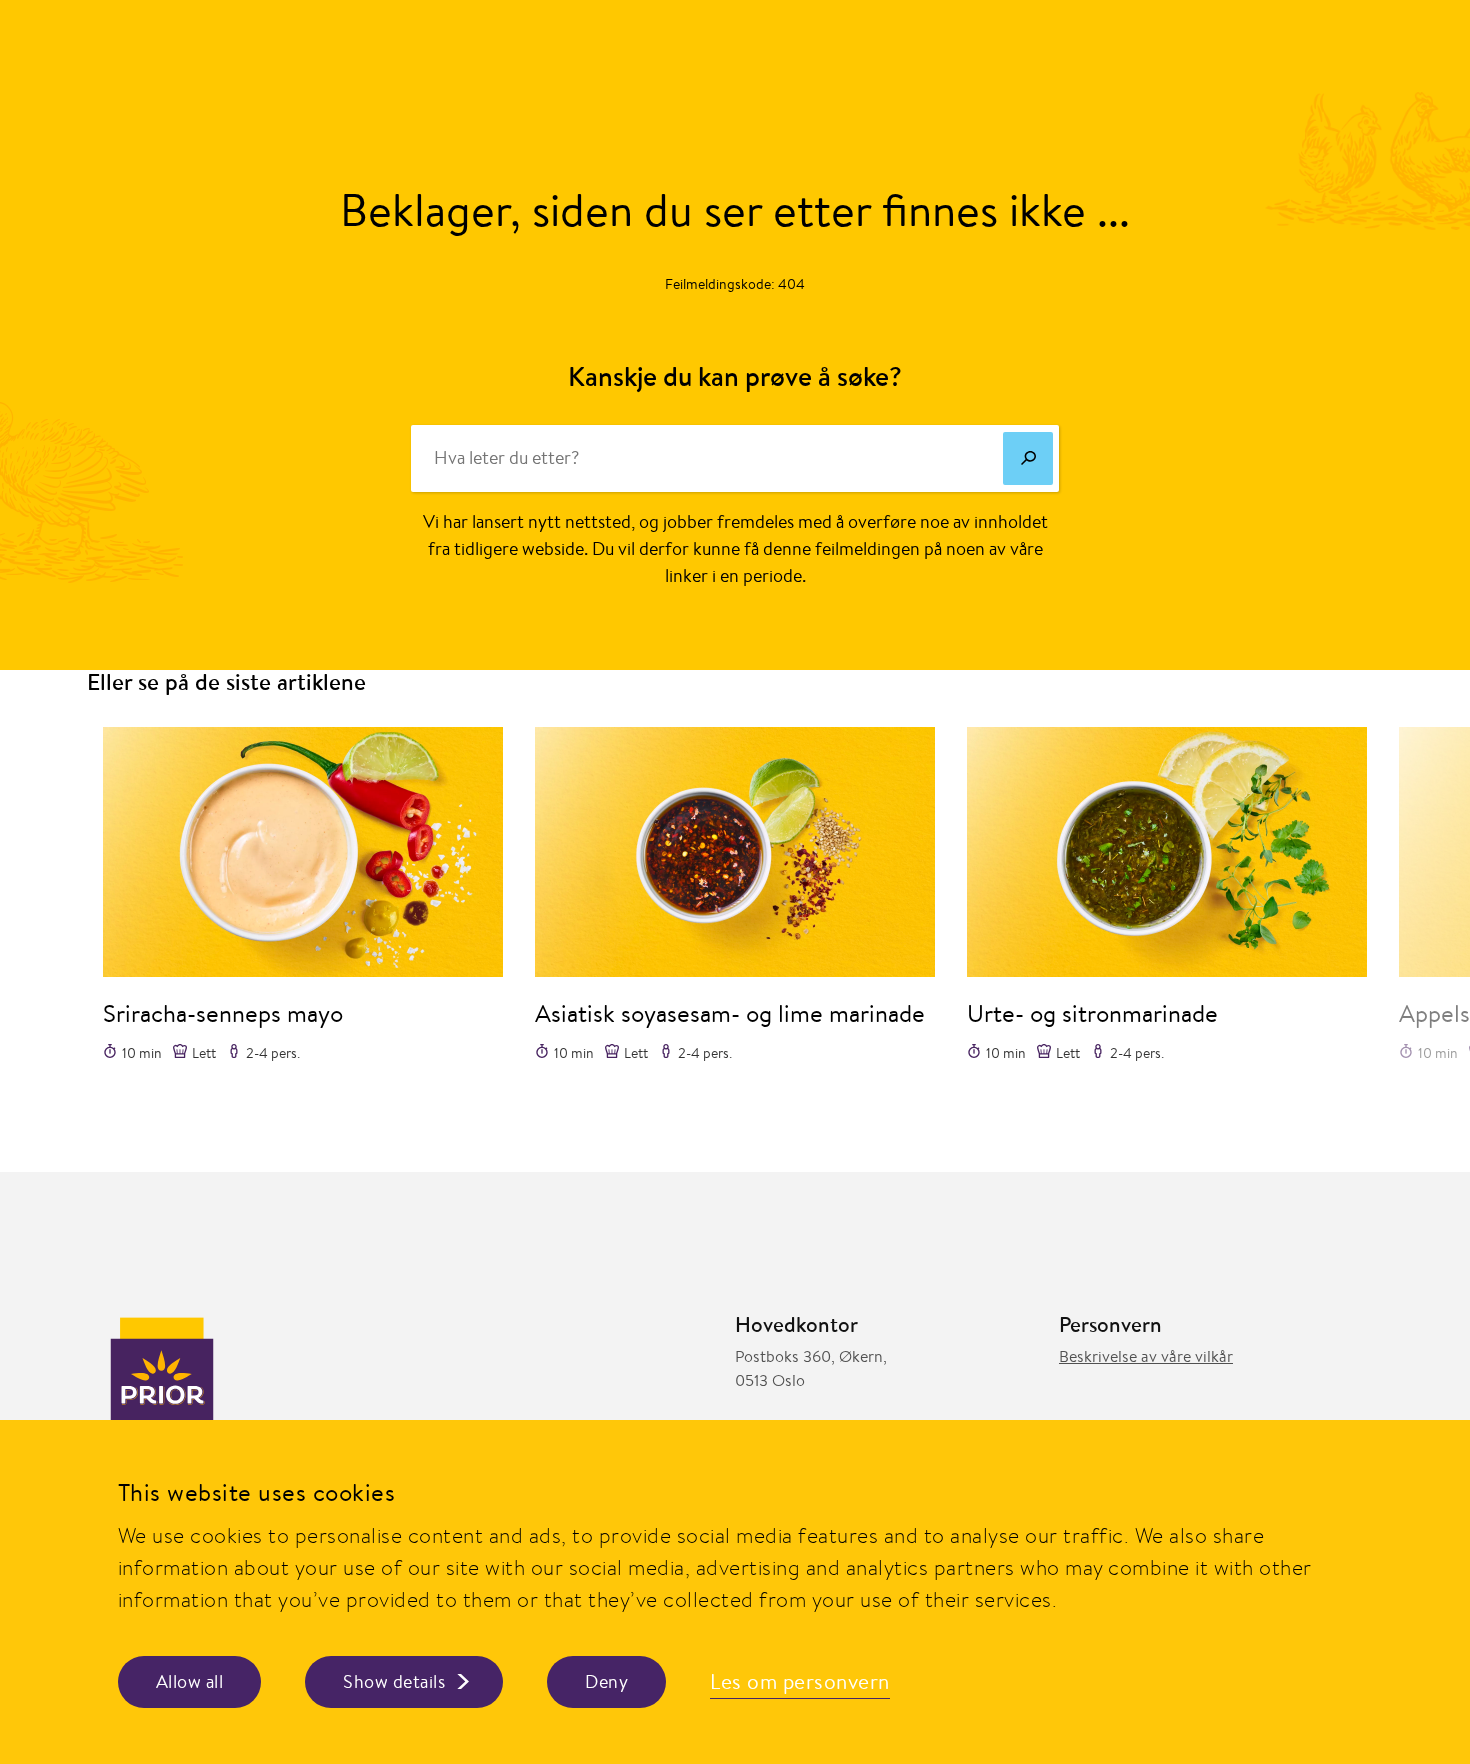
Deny (606, 1681)
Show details (394, 1681)
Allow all (190, 1681)
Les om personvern (800, 1681)
